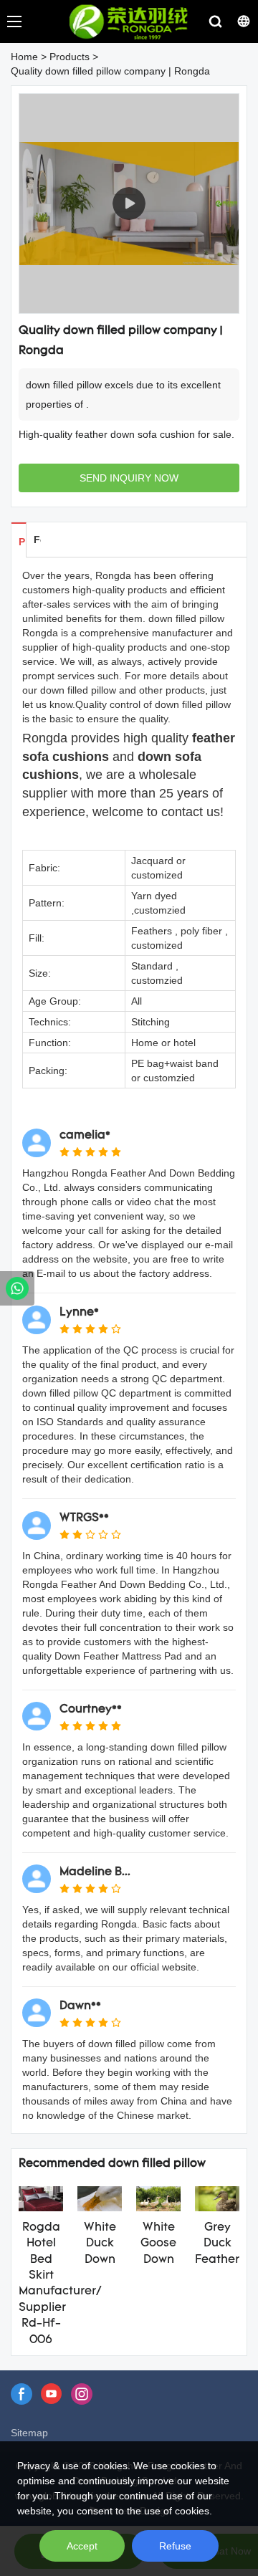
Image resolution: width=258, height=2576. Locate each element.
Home (24, 57)
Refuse (175, 2546)
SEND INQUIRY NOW (129, 478)
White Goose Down (158, 2244)
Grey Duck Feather (217, 2244)
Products (70, 57)
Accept (82, 2546)
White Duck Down (100, 2244)
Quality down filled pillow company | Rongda (110, 71)
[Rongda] (17, 1288)
